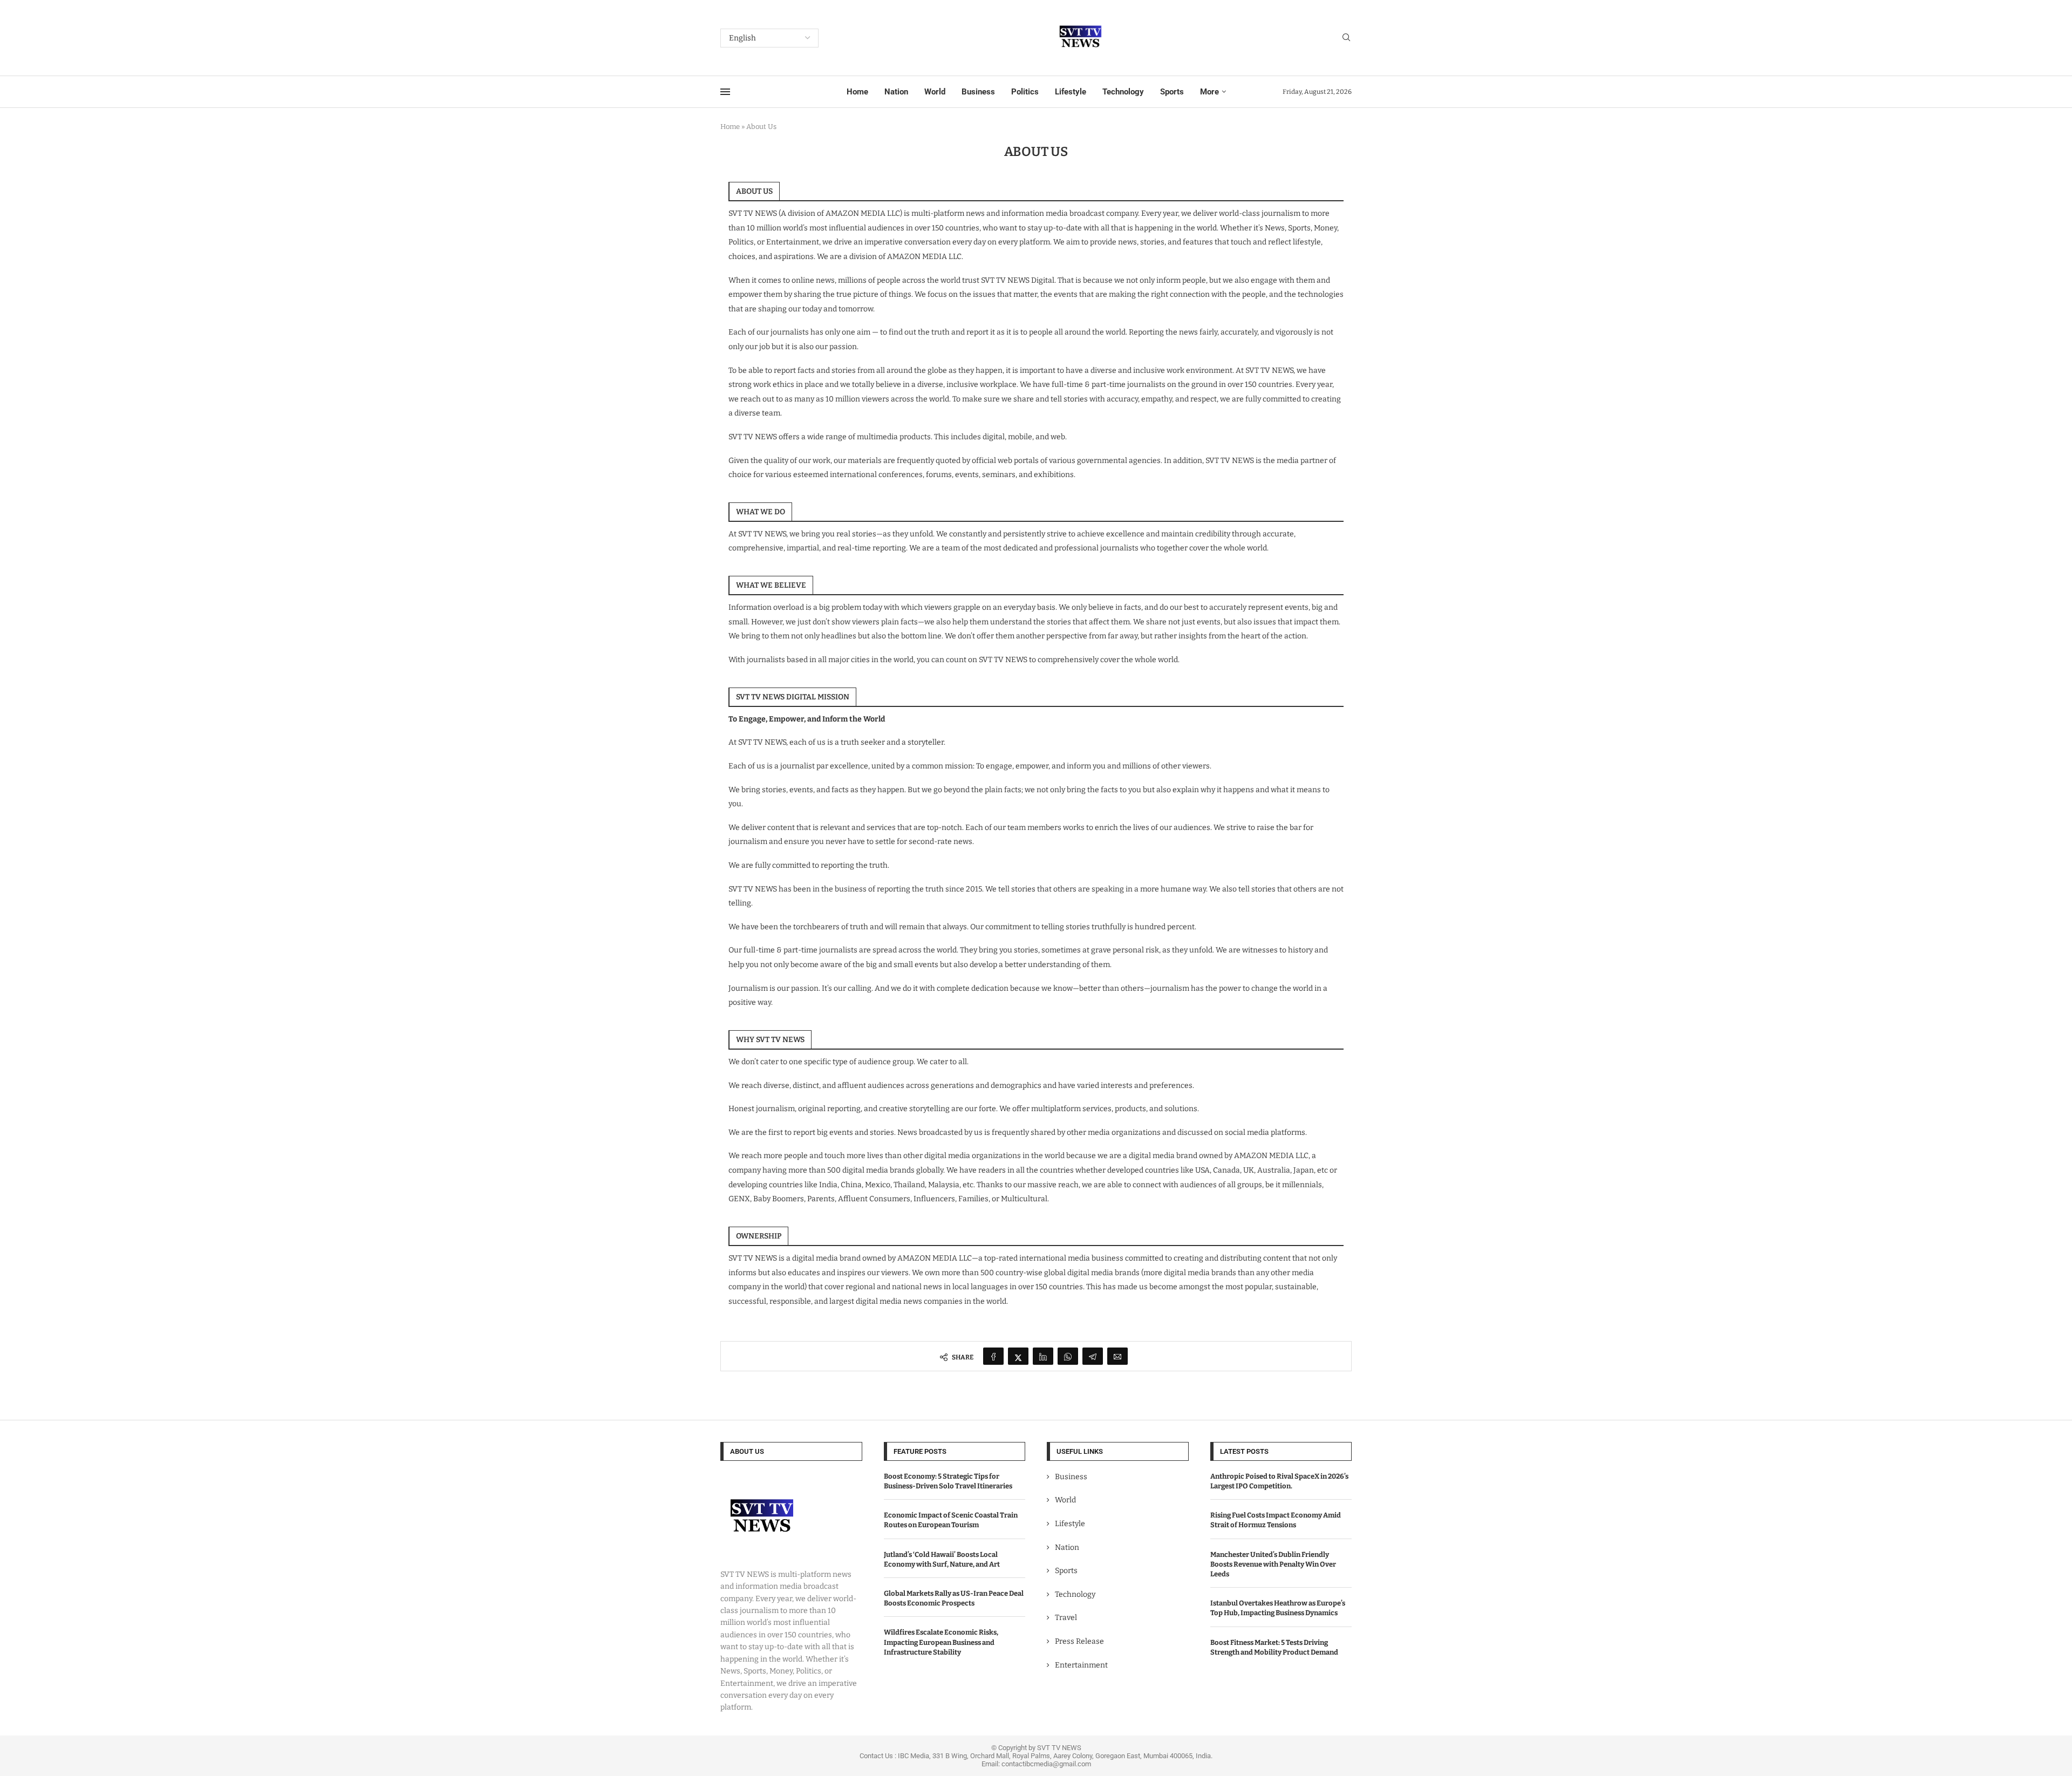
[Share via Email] (1117, 1356)
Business (978, 92)
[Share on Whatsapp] (1068, 1356)
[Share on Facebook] (993, 1356)
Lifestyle (1071, 92)
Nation (896, 92)
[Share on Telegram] (1093, 1356)
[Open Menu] (725, 92)
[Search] (1346, 38)
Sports (1172, 92)
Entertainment (1081, 1665)
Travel (1066, 1618)
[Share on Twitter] (1018, 1356)
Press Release (1079, 1641)
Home (857, 92)
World (935, 92)
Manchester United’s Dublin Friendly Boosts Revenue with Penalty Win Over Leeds (1273, 1564)
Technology (1123, 92)
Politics (1025, 92)
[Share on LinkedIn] (1043, 1356)
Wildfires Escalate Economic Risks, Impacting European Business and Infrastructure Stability (941, 1642)
